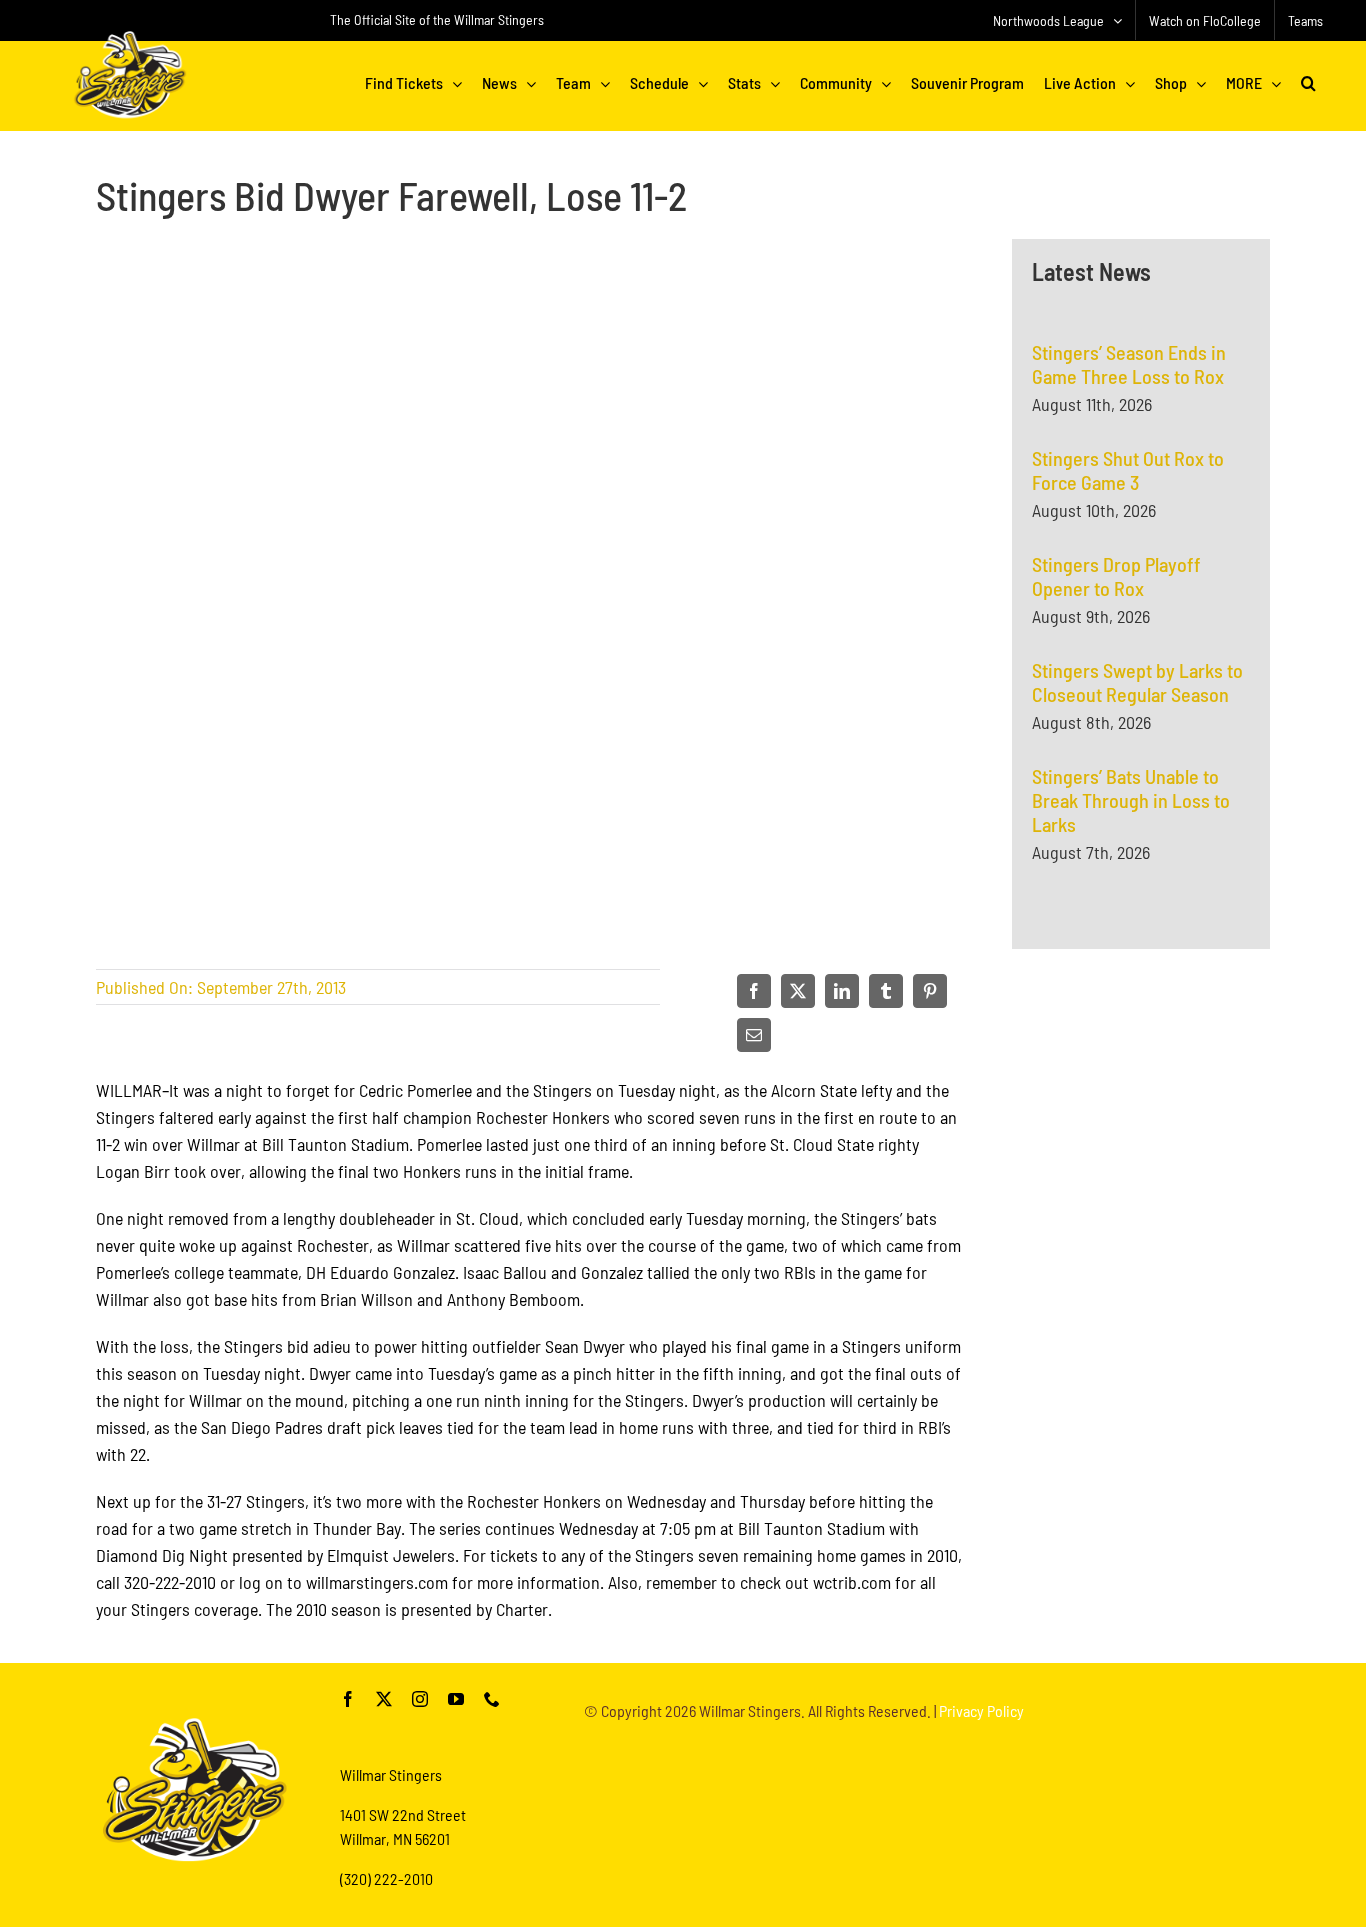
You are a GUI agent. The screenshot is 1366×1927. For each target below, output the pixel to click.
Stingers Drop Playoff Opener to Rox (1116, 576)
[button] (1308, 83)
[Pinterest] (930, 991)
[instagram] (420, 1699)
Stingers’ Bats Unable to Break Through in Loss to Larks (1131, 800)
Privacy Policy (981, 1710)
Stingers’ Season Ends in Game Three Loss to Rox (1129, 364)
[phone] (492, 1699)
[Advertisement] (1141, 1202)
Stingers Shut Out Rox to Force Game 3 (1128, 470)
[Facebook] (754, 991)
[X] (798, 991)
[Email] (754, 1035)
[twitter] (384, 1699)
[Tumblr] (886, 991)
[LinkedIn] (842, 991)
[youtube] (456, 1699)
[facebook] (348, 1699)
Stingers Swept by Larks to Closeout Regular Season (1137, 682)
